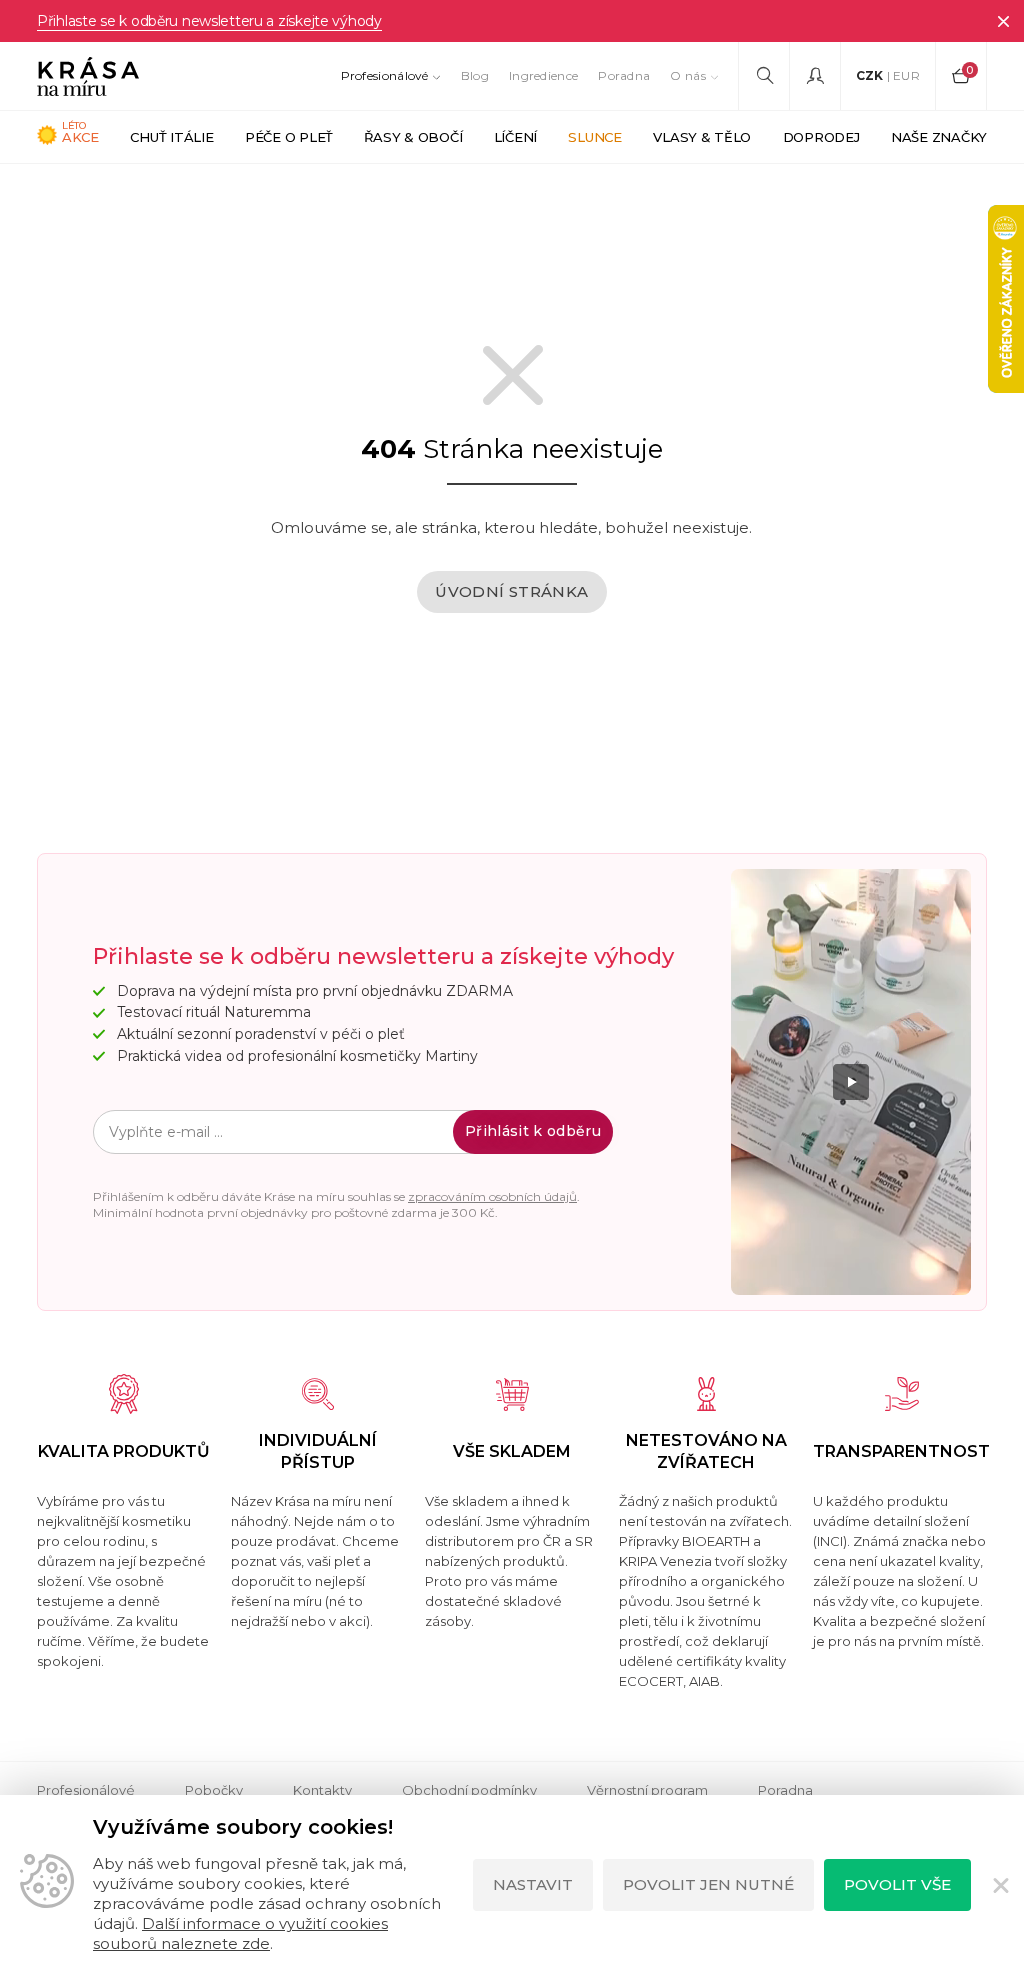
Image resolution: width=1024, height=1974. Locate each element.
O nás (688, 75)
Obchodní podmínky (469, 1790)
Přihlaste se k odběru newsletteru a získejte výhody (209, 21)
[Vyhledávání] (764, 76)
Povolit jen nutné (708, 1884)
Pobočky (214, 1790)
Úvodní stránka (511, 591)
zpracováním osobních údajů (492, 1196)
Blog (475, 75)
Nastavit (533, 1884)
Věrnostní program (647, 1790)
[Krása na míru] (88, 76)
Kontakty (322, 1790)
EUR (906, 75)
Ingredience (543, 75)
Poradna (624, 75)
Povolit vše (897, 1884)
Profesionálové (385, 75)
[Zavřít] (1003, 21)
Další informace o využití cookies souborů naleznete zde (240, 1933)
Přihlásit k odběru (533, 1131)
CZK (870, 75)
